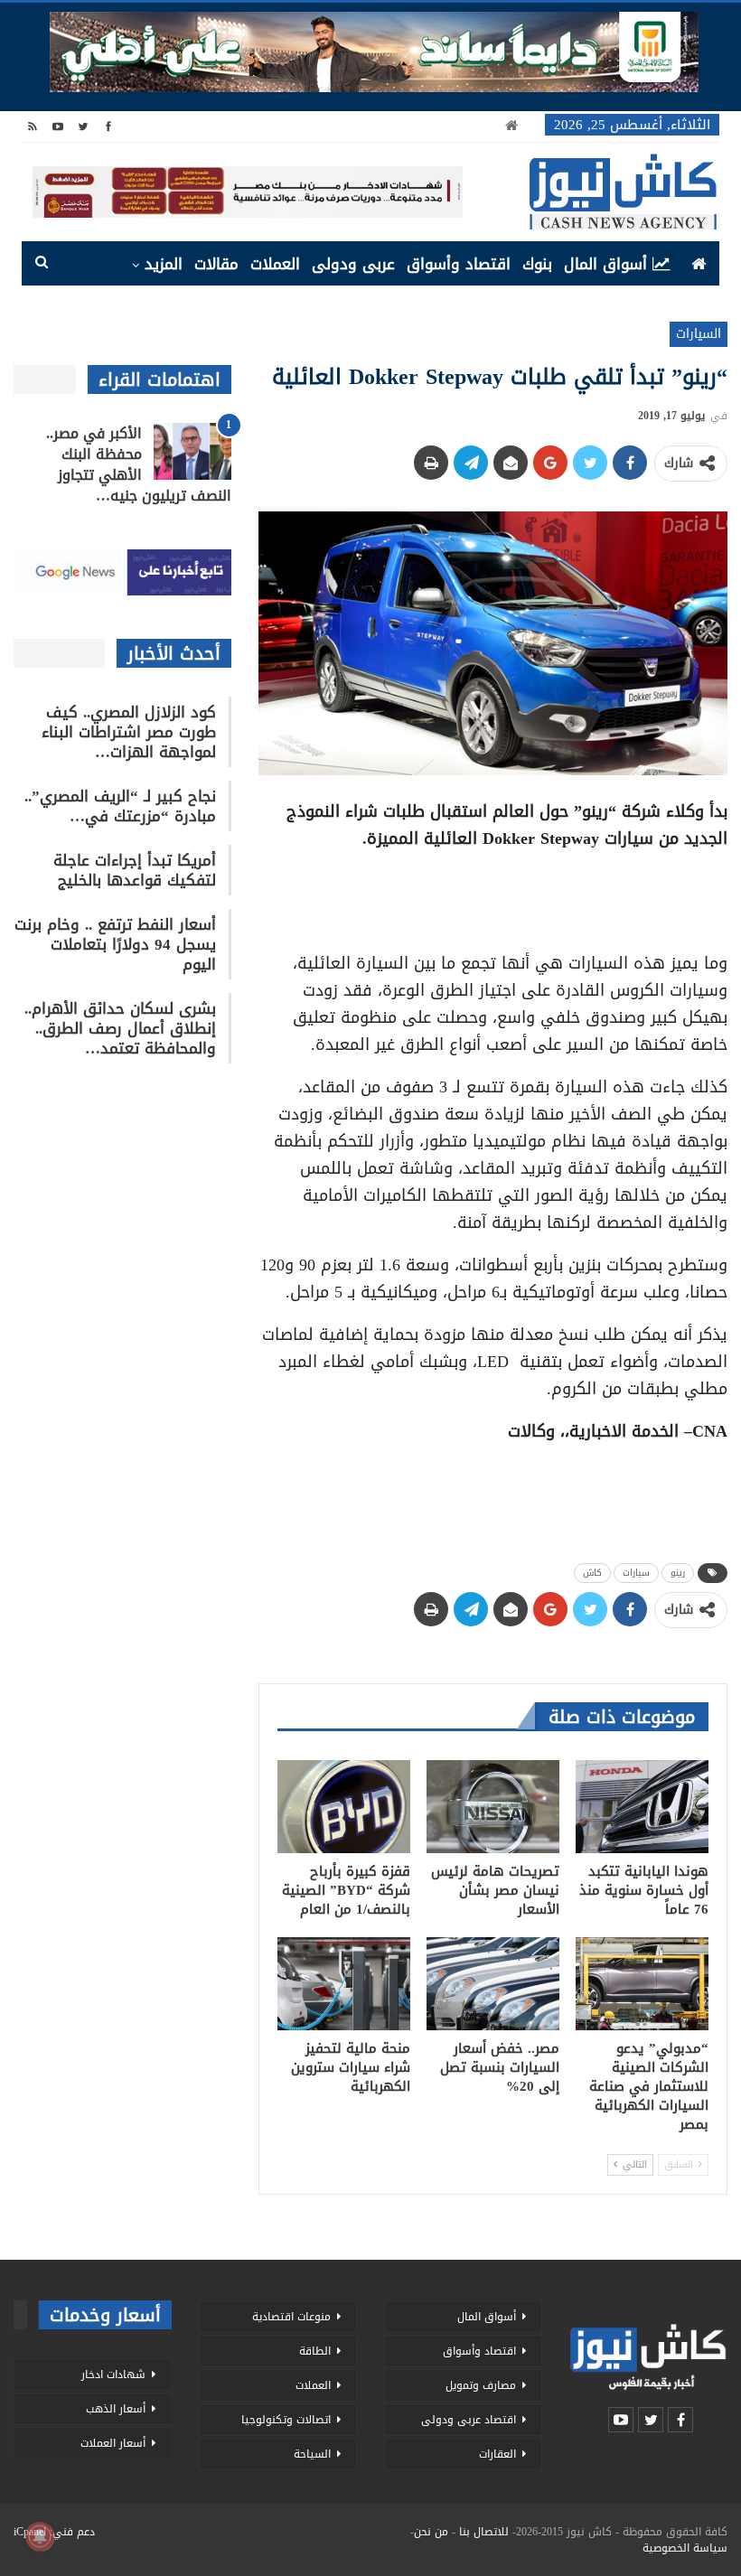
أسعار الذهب (116, 2409)
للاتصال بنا (484, 2532)
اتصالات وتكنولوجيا (286, 2420)
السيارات (699, 334)
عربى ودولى (353, 264)
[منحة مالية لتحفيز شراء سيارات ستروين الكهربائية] (344, 1984)
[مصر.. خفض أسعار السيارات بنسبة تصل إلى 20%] (493, 1984)
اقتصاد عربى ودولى (469, 2420)
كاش (592, 1573)
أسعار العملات (113, 2443)
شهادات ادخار (113, 2375)
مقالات (216, 264)
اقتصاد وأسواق (459, 264)
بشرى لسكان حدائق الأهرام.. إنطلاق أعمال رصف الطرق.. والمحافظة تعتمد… (120, 1028)
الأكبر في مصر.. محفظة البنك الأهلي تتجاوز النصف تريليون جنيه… (139, 464)
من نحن (431, 2532)
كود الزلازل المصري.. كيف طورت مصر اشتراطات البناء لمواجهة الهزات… (129, 732)
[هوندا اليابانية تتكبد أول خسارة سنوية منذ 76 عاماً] (642, 1807)
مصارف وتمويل (481, 2385)
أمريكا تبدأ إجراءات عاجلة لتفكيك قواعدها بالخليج (135, 870)
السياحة (312, 2454)
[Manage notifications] (40, 2536)
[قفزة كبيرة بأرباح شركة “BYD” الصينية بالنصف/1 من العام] (344, 1807)
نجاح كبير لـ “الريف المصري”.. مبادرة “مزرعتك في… (120, 806)
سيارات (636, 1573)
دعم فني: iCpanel (54, 2532)
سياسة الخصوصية (685, 2548)
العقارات (497, 2454)
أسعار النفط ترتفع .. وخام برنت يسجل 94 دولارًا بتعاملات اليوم (115, 944)
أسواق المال (605, 264)
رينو (678, 1573)
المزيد (164, 264)
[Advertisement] (492, 895)
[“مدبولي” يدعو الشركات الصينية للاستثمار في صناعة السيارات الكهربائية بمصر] (642, 1984)
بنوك (537, 264)
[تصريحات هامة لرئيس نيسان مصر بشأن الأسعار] (493, 1807)
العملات (275, 264)
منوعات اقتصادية (291, 2317)
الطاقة (315, 2351)
